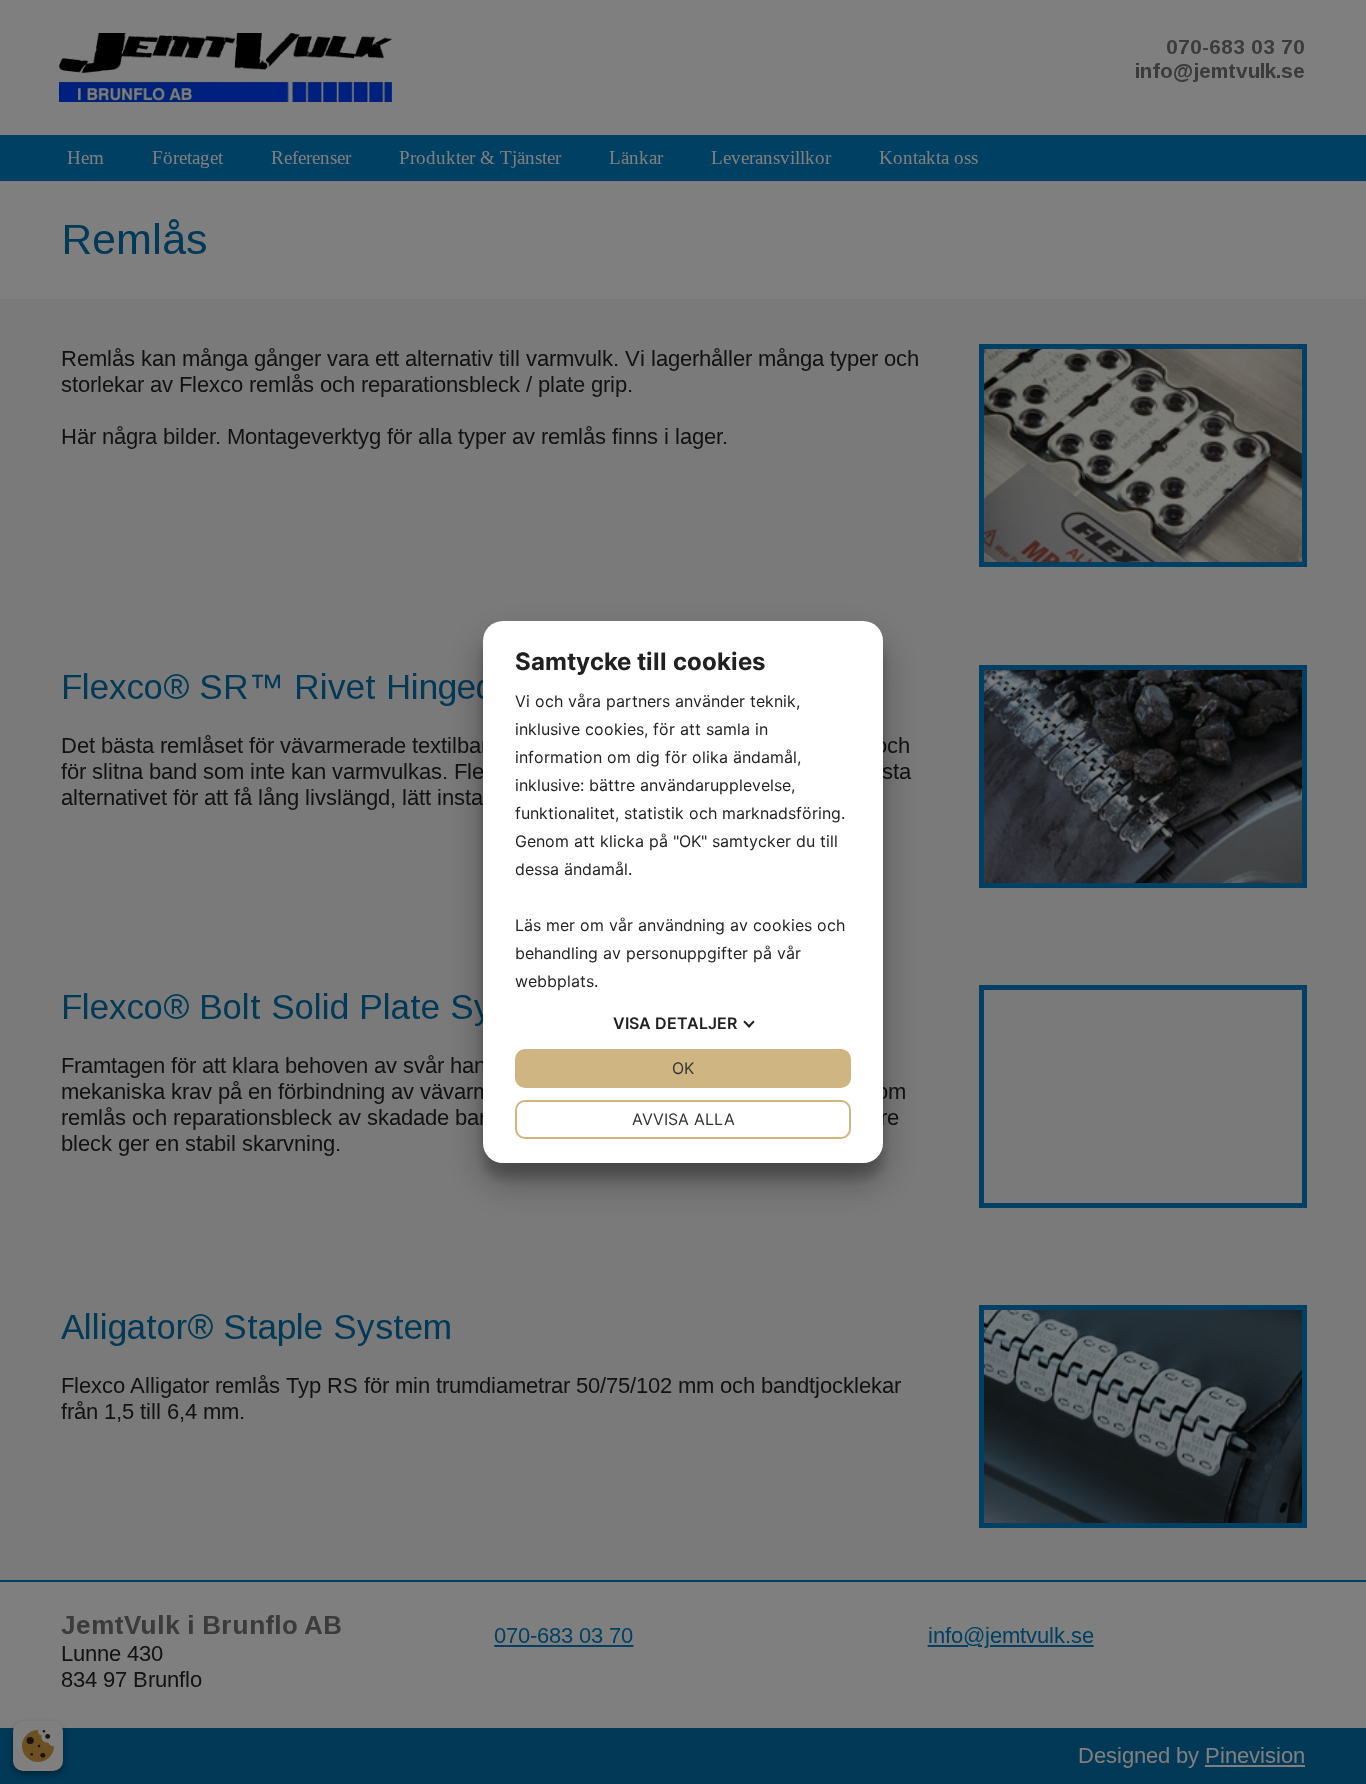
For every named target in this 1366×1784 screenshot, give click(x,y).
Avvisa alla (683, 1119)
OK (683, 1068)
